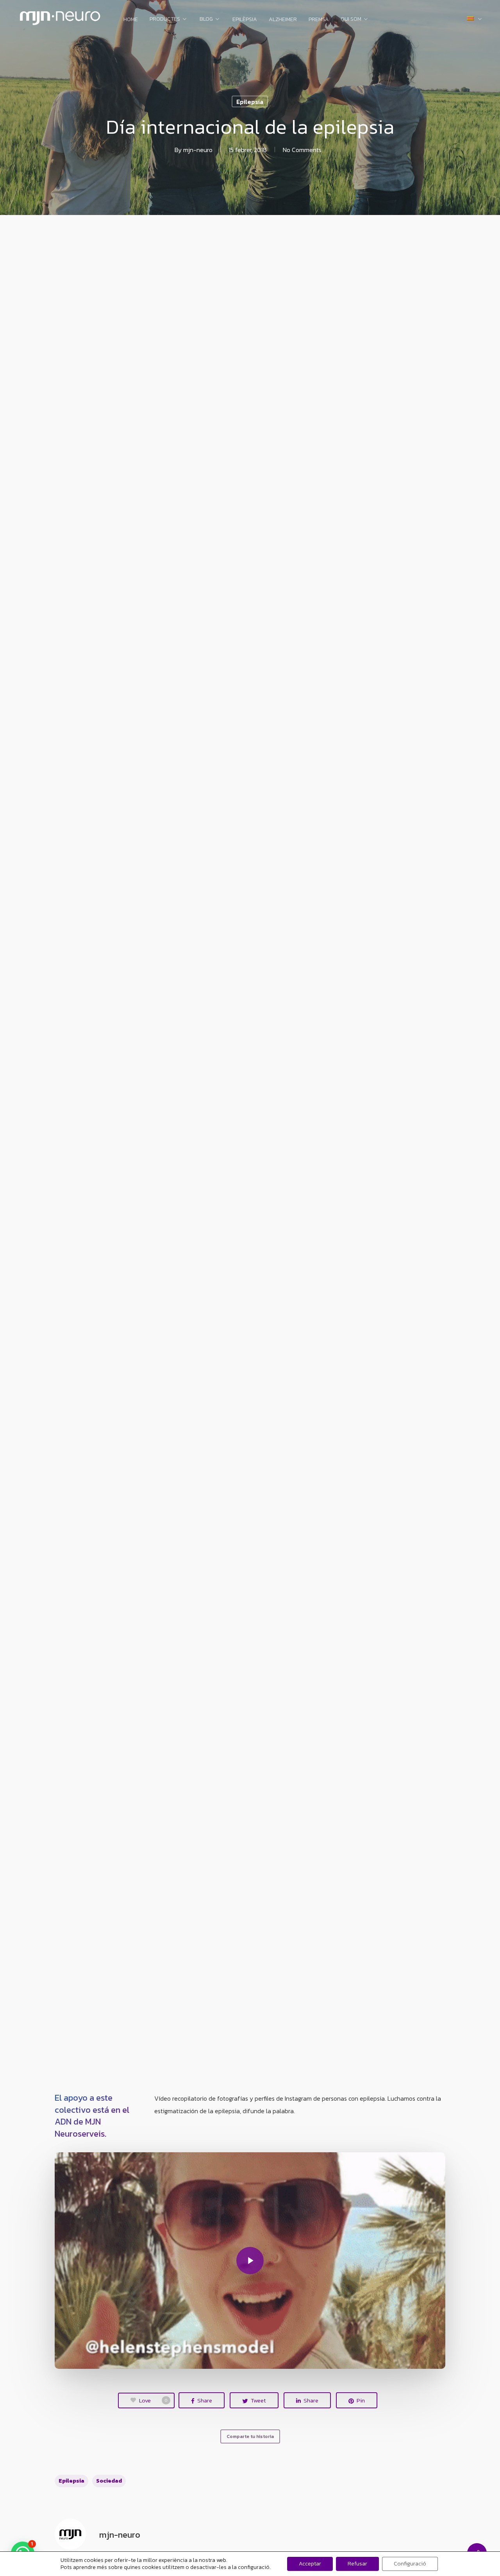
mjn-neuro (198, 150)
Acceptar (310, 2564)
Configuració (410, 2564)
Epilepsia (250, 102)
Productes (165, 20)
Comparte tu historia (250, 2436)
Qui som (351, 20)
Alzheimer (283, 20)
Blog (206, 20)
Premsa (319, 20)
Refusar (357, 2564)
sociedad (109, 2481)
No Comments (302, 150)
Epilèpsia (245, 20)
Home (131, 20)
